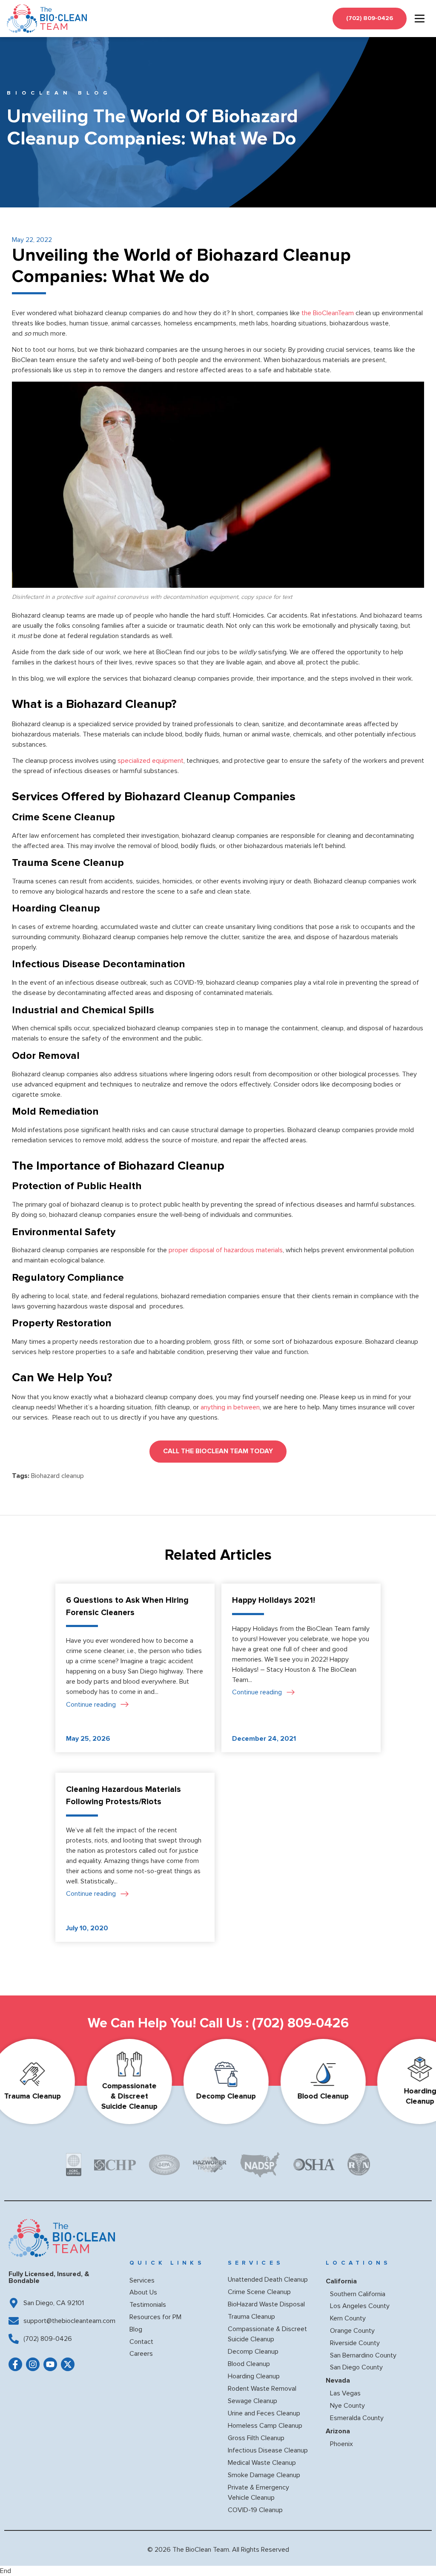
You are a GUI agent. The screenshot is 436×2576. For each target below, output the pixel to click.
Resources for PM (155, 2317)
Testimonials (148, 2305)
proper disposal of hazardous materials (225, 1250)
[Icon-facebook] (15, 2364)
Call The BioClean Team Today (218, 1451)
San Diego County (356, 2367)
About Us (143, 2292)
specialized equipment (151, 761)
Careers (141, 2354)
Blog (136, 2329)
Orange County (352, 2331)
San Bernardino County (363, 2355)
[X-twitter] (68, 2364)
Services (142, 2280)
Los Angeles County (360, 2306)
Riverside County (355, 2343)
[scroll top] (416, 2553)
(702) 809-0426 (300, 2023)
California (341, 2281)
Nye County (347, 2406)
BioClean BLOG (59, 93)
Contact (141, 2342)
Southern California (358, 2294)
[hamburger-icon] (420, 19)
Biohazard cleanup (57, 1476)
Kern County (348, 2318)
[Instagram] (33, 2364)
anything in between (230, 1407)
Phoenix (341, 2444)
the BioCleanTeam (327, 313)
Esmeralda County (357, 2418)
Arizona (338, 2431)
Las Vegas (345, 2393)
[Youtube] (50, 2364)
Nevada (338, 2380)
